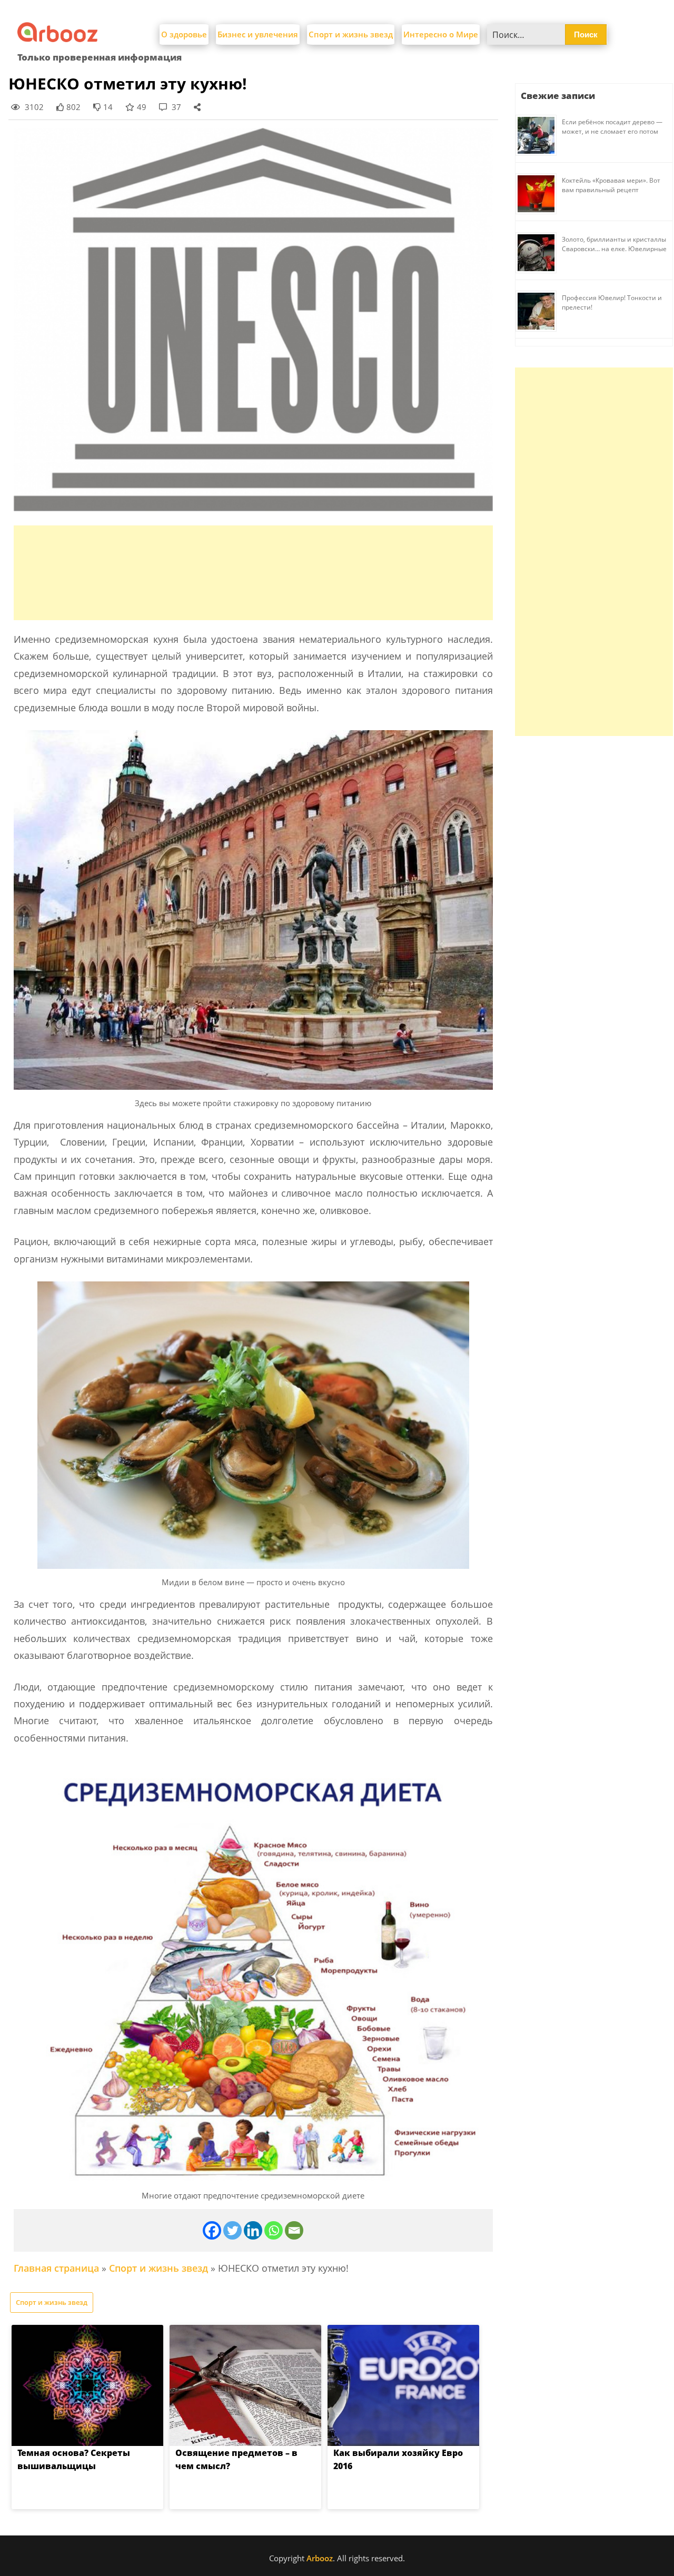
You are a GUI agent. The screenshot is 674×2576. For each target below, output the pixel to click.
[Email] (294, 2230)
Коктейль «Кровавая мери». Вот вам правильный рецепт (611, 185)
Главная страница (56, 2268)
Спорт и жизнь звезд (351, 34)
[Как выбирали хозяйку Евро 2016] (403, 2385)
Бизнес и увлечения (258, 34)
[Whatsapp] (274, 2230)
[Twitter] (232, 2230)
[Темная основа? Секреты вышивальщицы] (87, 2385)
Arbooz (320, 2558)
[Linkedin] (253, 2230)
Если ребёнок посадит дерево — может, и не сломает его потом (612, 127)
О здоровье (184, 34)
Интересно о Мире (441, 34)
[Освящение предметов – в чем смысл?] (245, 2385)
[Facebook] (212, 2230)
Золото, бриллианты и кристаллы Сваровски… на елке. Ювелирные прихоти (614, 249)
